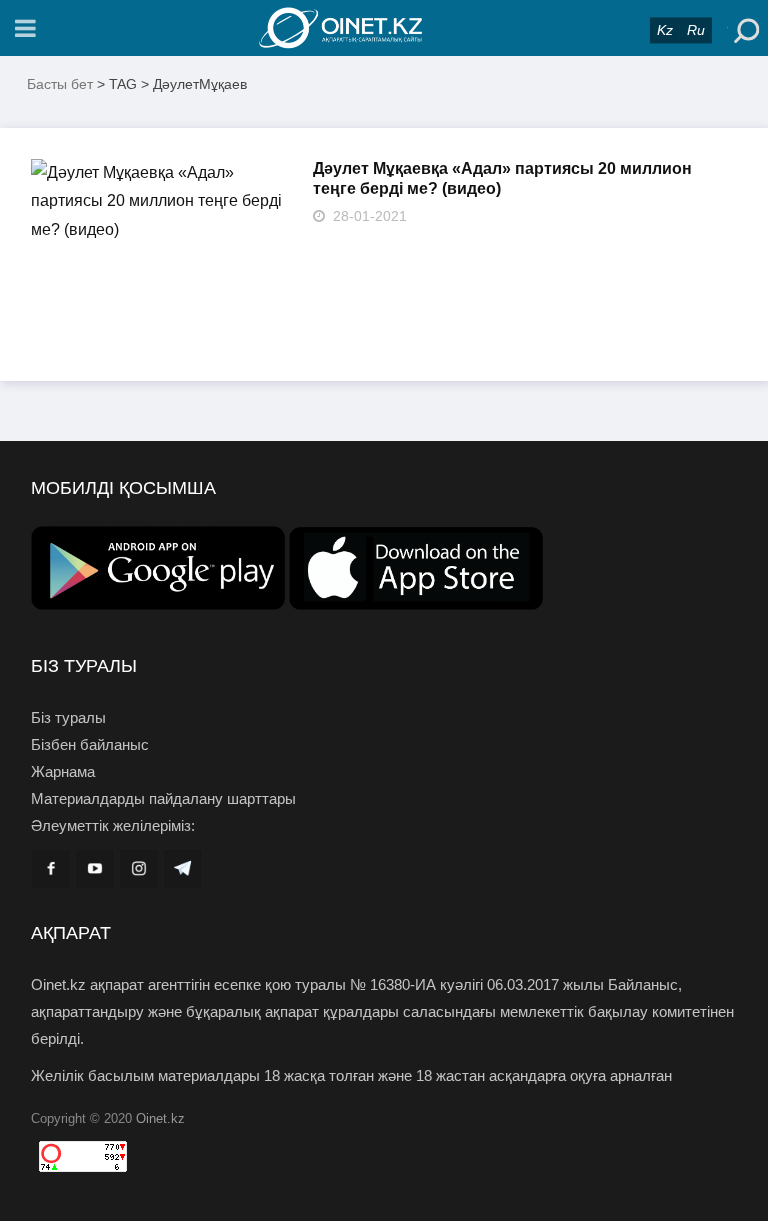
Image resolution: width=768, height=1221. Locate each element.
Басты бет (60, 84)
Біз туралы (68, 717)
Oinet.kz (160, 1118)
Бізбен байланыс (90, 744)
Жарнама (63, 771)
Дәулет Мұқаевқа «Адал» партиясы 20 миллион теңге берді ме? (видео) (502, 178)
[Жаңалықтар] (384, 28)
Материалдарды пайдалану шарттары (163, 798)
